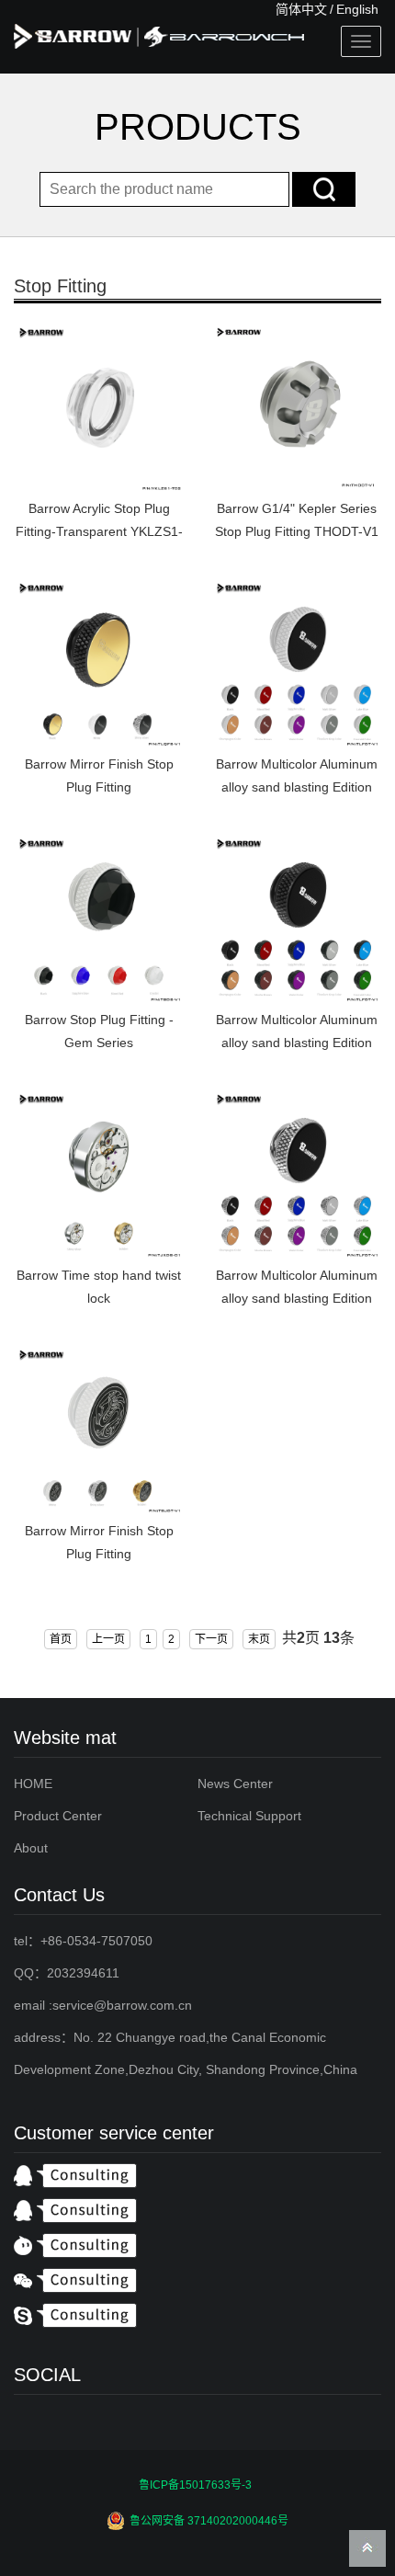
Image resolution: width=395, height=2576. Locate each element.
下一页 (211, 1639)
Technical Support (249, 1816)
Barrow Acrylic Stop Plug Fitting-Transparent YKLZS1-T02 (99, 531)
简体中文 (301, 9)
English (357, 9)
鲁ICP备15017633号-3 (195, 2485)
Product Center (58, 1816)
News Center (235, 1784)
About (31, 1848)
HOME (33, 1784)
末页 (259, 1639)
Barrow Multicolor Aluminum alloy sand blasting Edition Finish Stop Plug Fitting (297, 1298)
